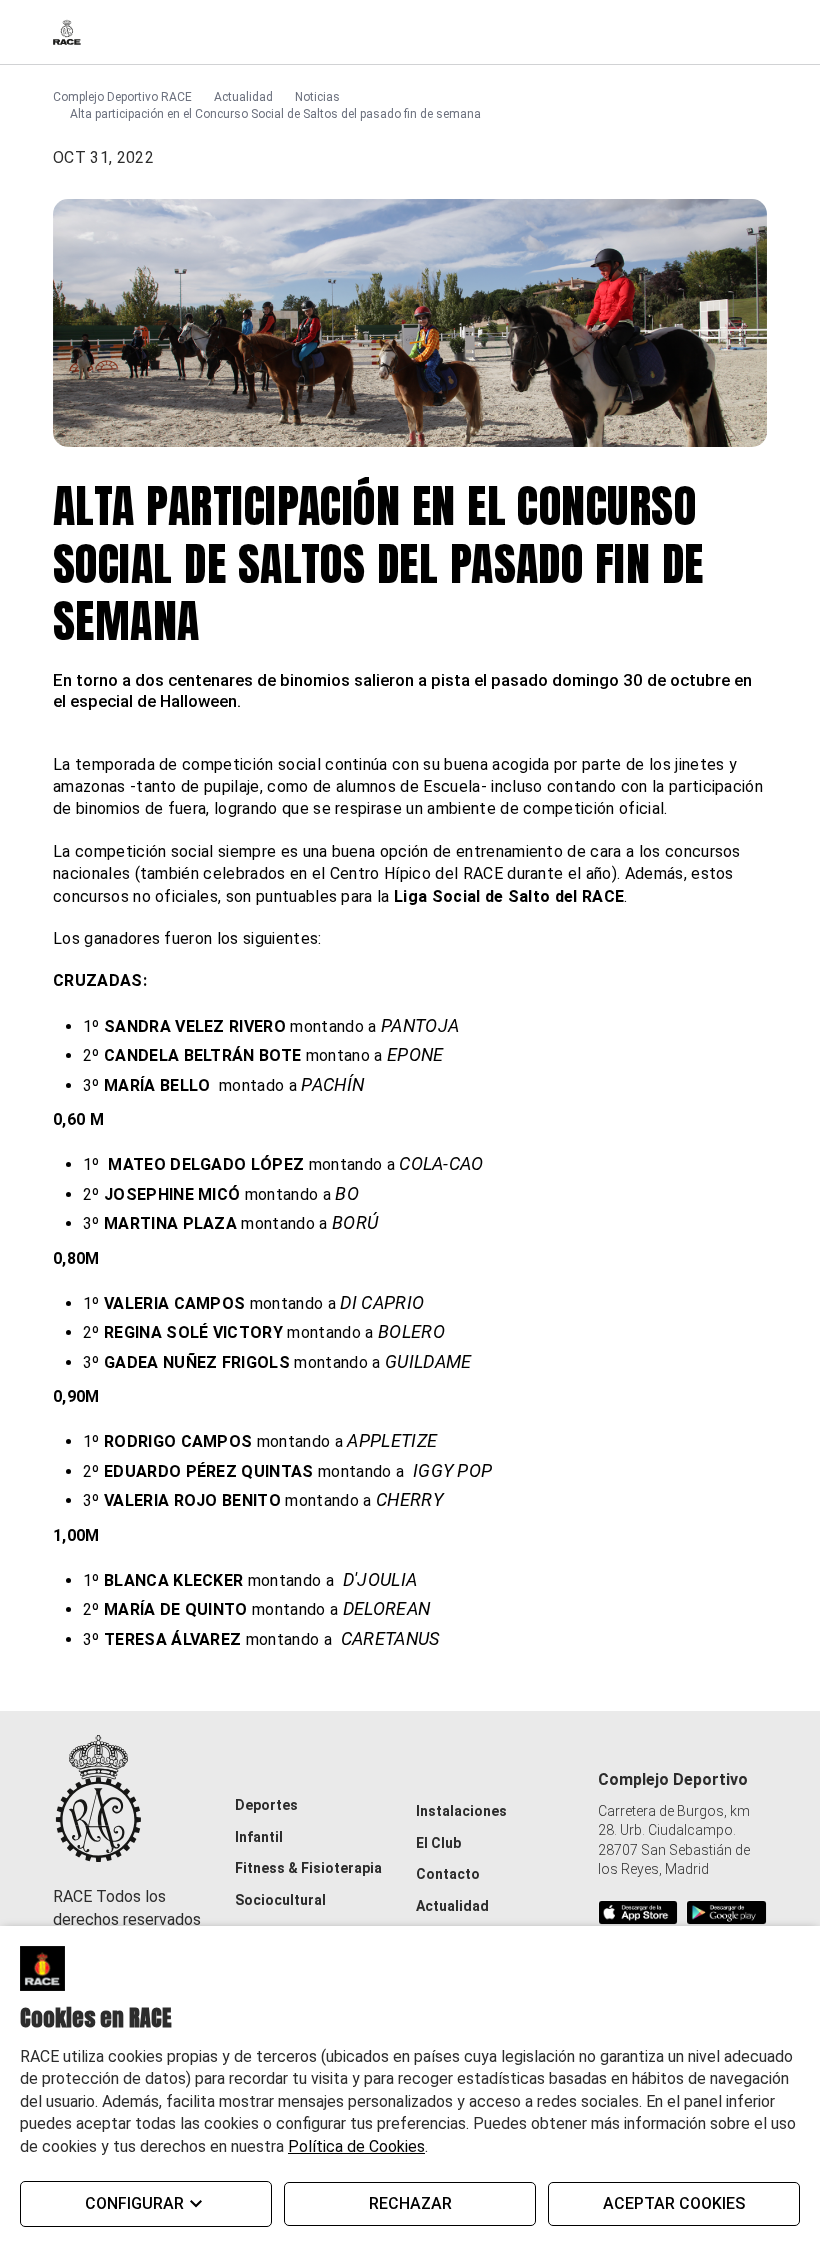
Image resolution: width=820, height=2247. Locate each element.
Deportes (266, 1805)
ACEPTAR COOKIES (674, 2203)
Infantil (259, 1837)
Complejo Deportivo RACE (122, 97)
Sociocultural (280, 1900)
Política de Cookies (356, 2146)
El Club (438, 1843)
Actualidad (243, 97)
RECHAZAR (410, 2203)
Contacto (448, 1874)
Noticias (317, 97)
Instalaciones (461, 1811)
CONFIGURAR (134, 2203)
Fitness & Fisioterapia (308, 1868)
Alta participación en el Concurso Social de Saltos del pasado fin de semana (275, 114)
